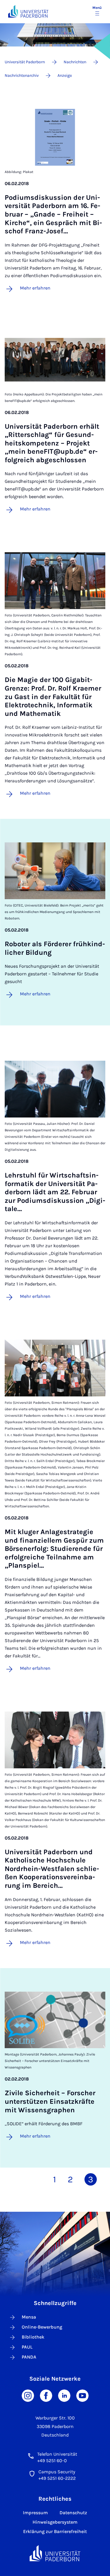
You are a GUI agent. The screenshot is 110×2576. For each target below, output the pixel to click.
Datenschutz (73, 2513)
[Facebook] (46, 2395)
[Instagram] (28, 2395)
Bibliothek (33, 2337)
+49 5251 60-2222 (57, 2478)
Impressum (35, 2513)
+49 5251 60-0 (52, 2461)
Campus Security (57, 2472)
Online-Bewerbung (42, 2327)
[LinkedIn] (64, 2395)
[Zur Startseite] (28, 11)
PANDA (29, 2357)
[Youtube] (82, 2395)
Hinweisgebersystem (55, 2522)
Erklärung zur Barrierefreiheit (55, 2531)
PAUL (27, 2347)
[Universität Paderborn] (55, 2553)
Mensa (29, 2317)
